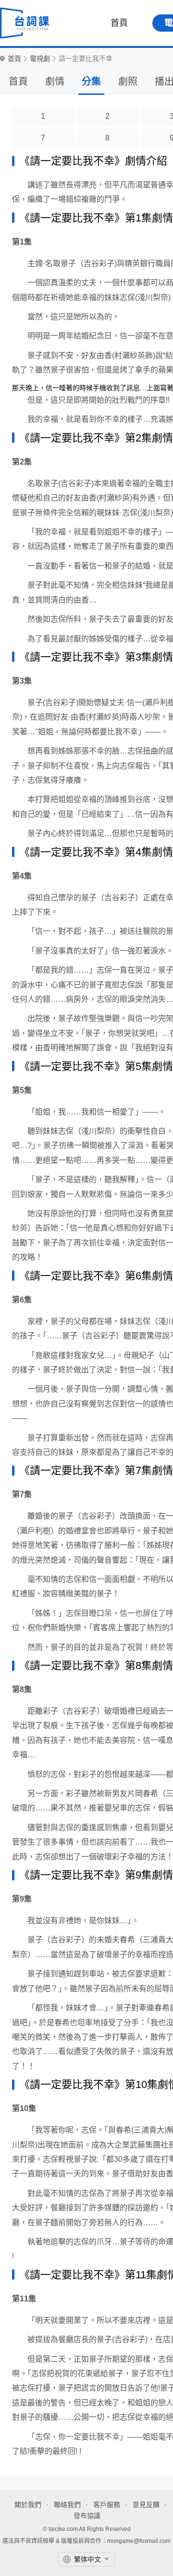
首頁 (119, 23)
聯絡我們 (67, 2505)
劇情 (55, 81)
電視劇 (40, 59)
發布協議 (87, 2516)
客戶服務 (107, 2505)
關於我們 (28, 2505)
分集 (91, 81)
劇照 (128, 81)
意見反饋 (146, 2505)
